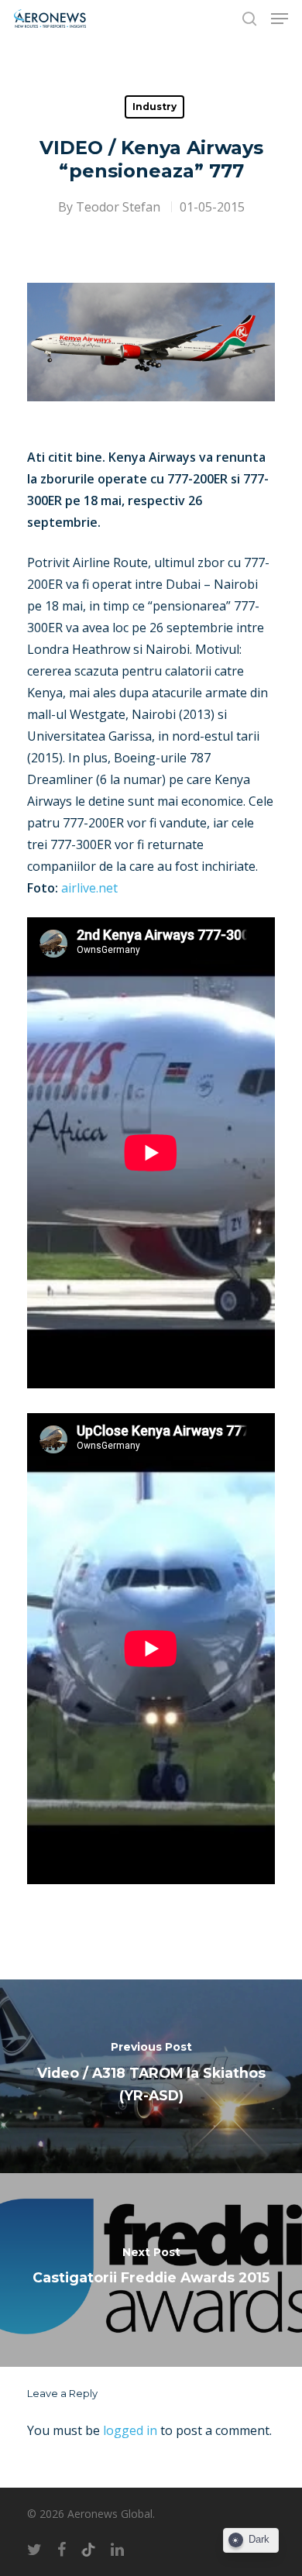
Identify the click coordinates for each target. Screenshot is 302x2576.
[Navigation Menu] (280, 19)
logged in (130, 2430)
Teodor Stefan (118, 207)
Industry (154, 107)
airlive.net (89, 888)
